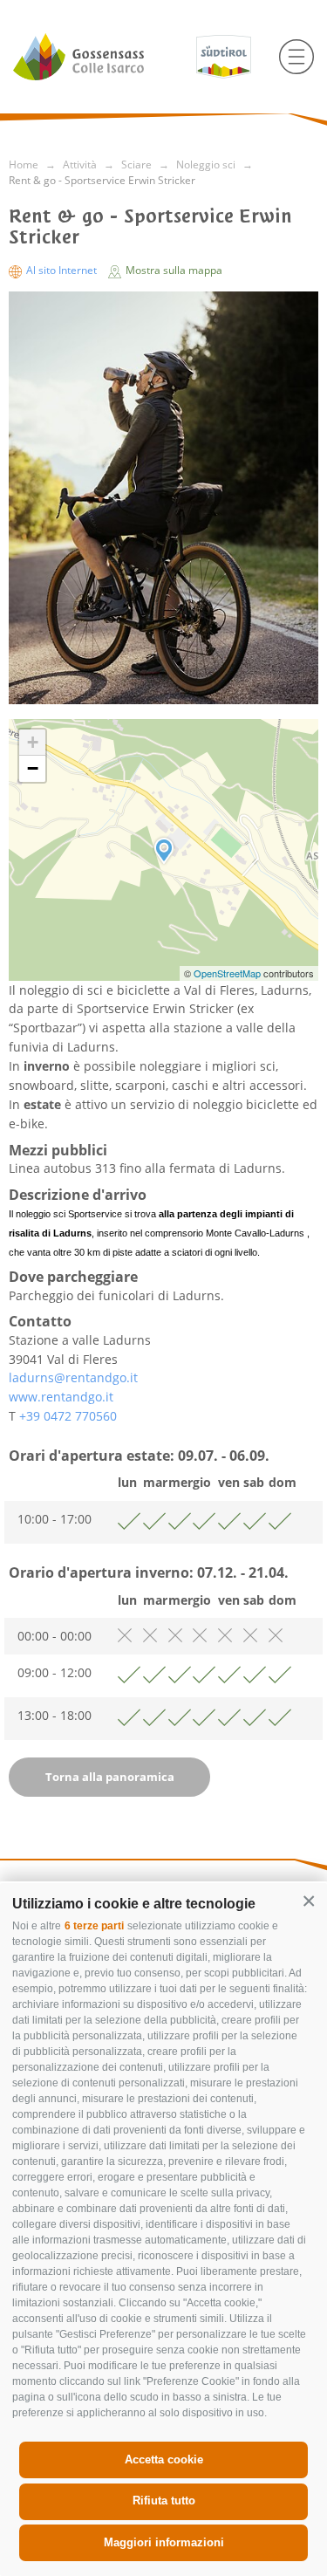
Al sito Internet (61, 270)
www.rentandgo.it (61, 1397)
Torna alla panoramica (110, 1777)
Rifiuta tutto (164, 2501)
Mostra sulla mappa (173, 270)
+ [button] (33, 742)
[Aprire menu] (296, 57)
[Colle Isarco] (98, 57)
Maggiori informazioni (164, 2542)
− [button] (33, 768)
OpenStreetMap (228, 973)
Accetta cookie (164, 2460)
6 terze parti (94, 1926)
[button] (309, 1901)
